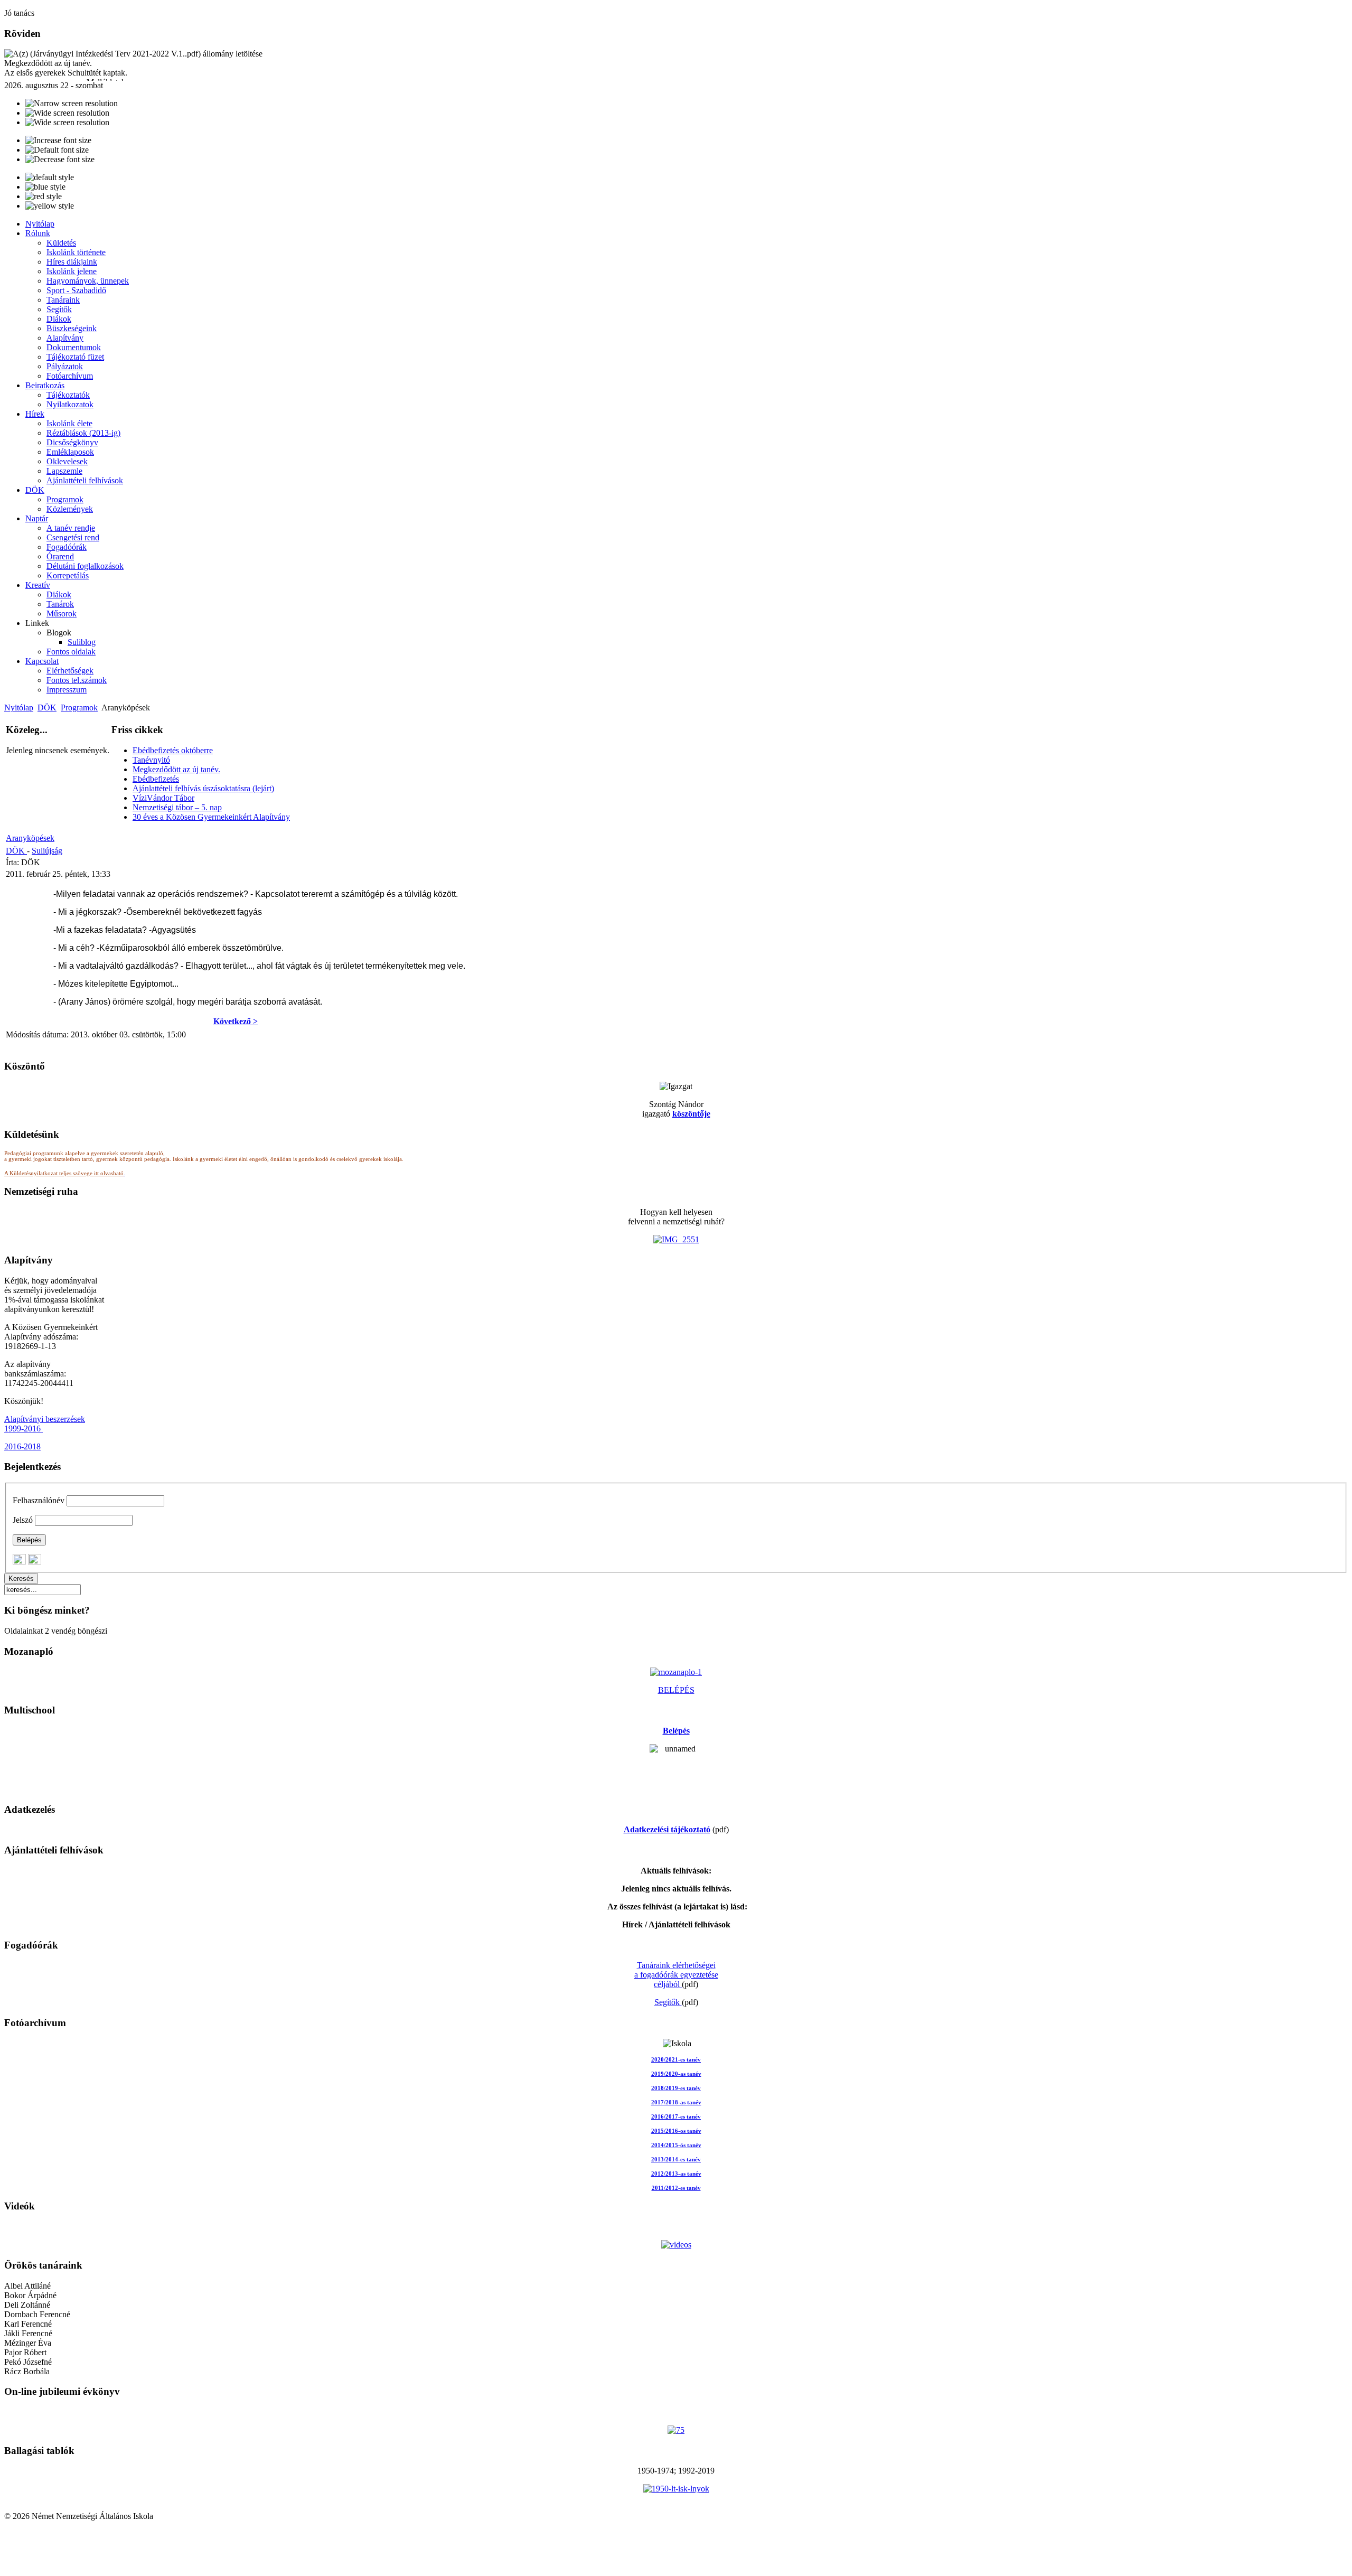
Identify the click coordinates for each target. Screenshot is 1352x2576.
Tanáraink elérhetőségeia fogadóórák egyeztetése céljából (676, 1975)
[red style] (44, 196)
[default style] (50, 177)
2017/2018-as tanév (676, 2102)
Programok (79, 708)
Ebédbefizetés (156, 779)
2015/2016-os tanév (676, 2131)
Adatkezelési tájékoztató (667, 1829)
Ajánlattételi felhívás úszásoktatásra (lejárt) (203, 788)
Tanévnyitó (151, 760)
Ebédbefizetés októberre (173, 750)
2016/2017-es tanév (676, 2117)
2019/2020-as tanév (676, 2074)
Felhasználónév (39, 1500)
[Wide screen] (67, 113)
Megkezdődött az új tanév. (176, 769)
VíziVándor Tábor (163, 798)
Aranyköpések (30, 838)
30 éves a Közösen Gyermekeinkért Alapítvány (211, 817)
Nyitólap (19, 708)
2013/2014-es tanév (676, 2160)
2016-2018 (22, 1446)
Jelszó (23, 1520)
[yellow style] (50, 206)
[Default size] (57, 150)
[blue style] (45, 187)
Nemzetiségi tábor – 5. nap (177, 807)
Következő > (236, 1021)
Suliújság (47, 851)
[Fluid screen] (67, 123)
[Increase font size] (58, 140)
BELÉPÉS (676, 1690)
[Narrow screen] (72, 104)
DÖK (47, 708)
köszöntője (691, 1114)
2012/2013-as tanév (676, 2174)
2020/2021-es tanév (676, 2060)
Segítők (668, 2002)
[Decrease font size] (60, 160)
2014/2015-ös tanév (676, 2145)
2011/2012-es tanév (676, 2188)
